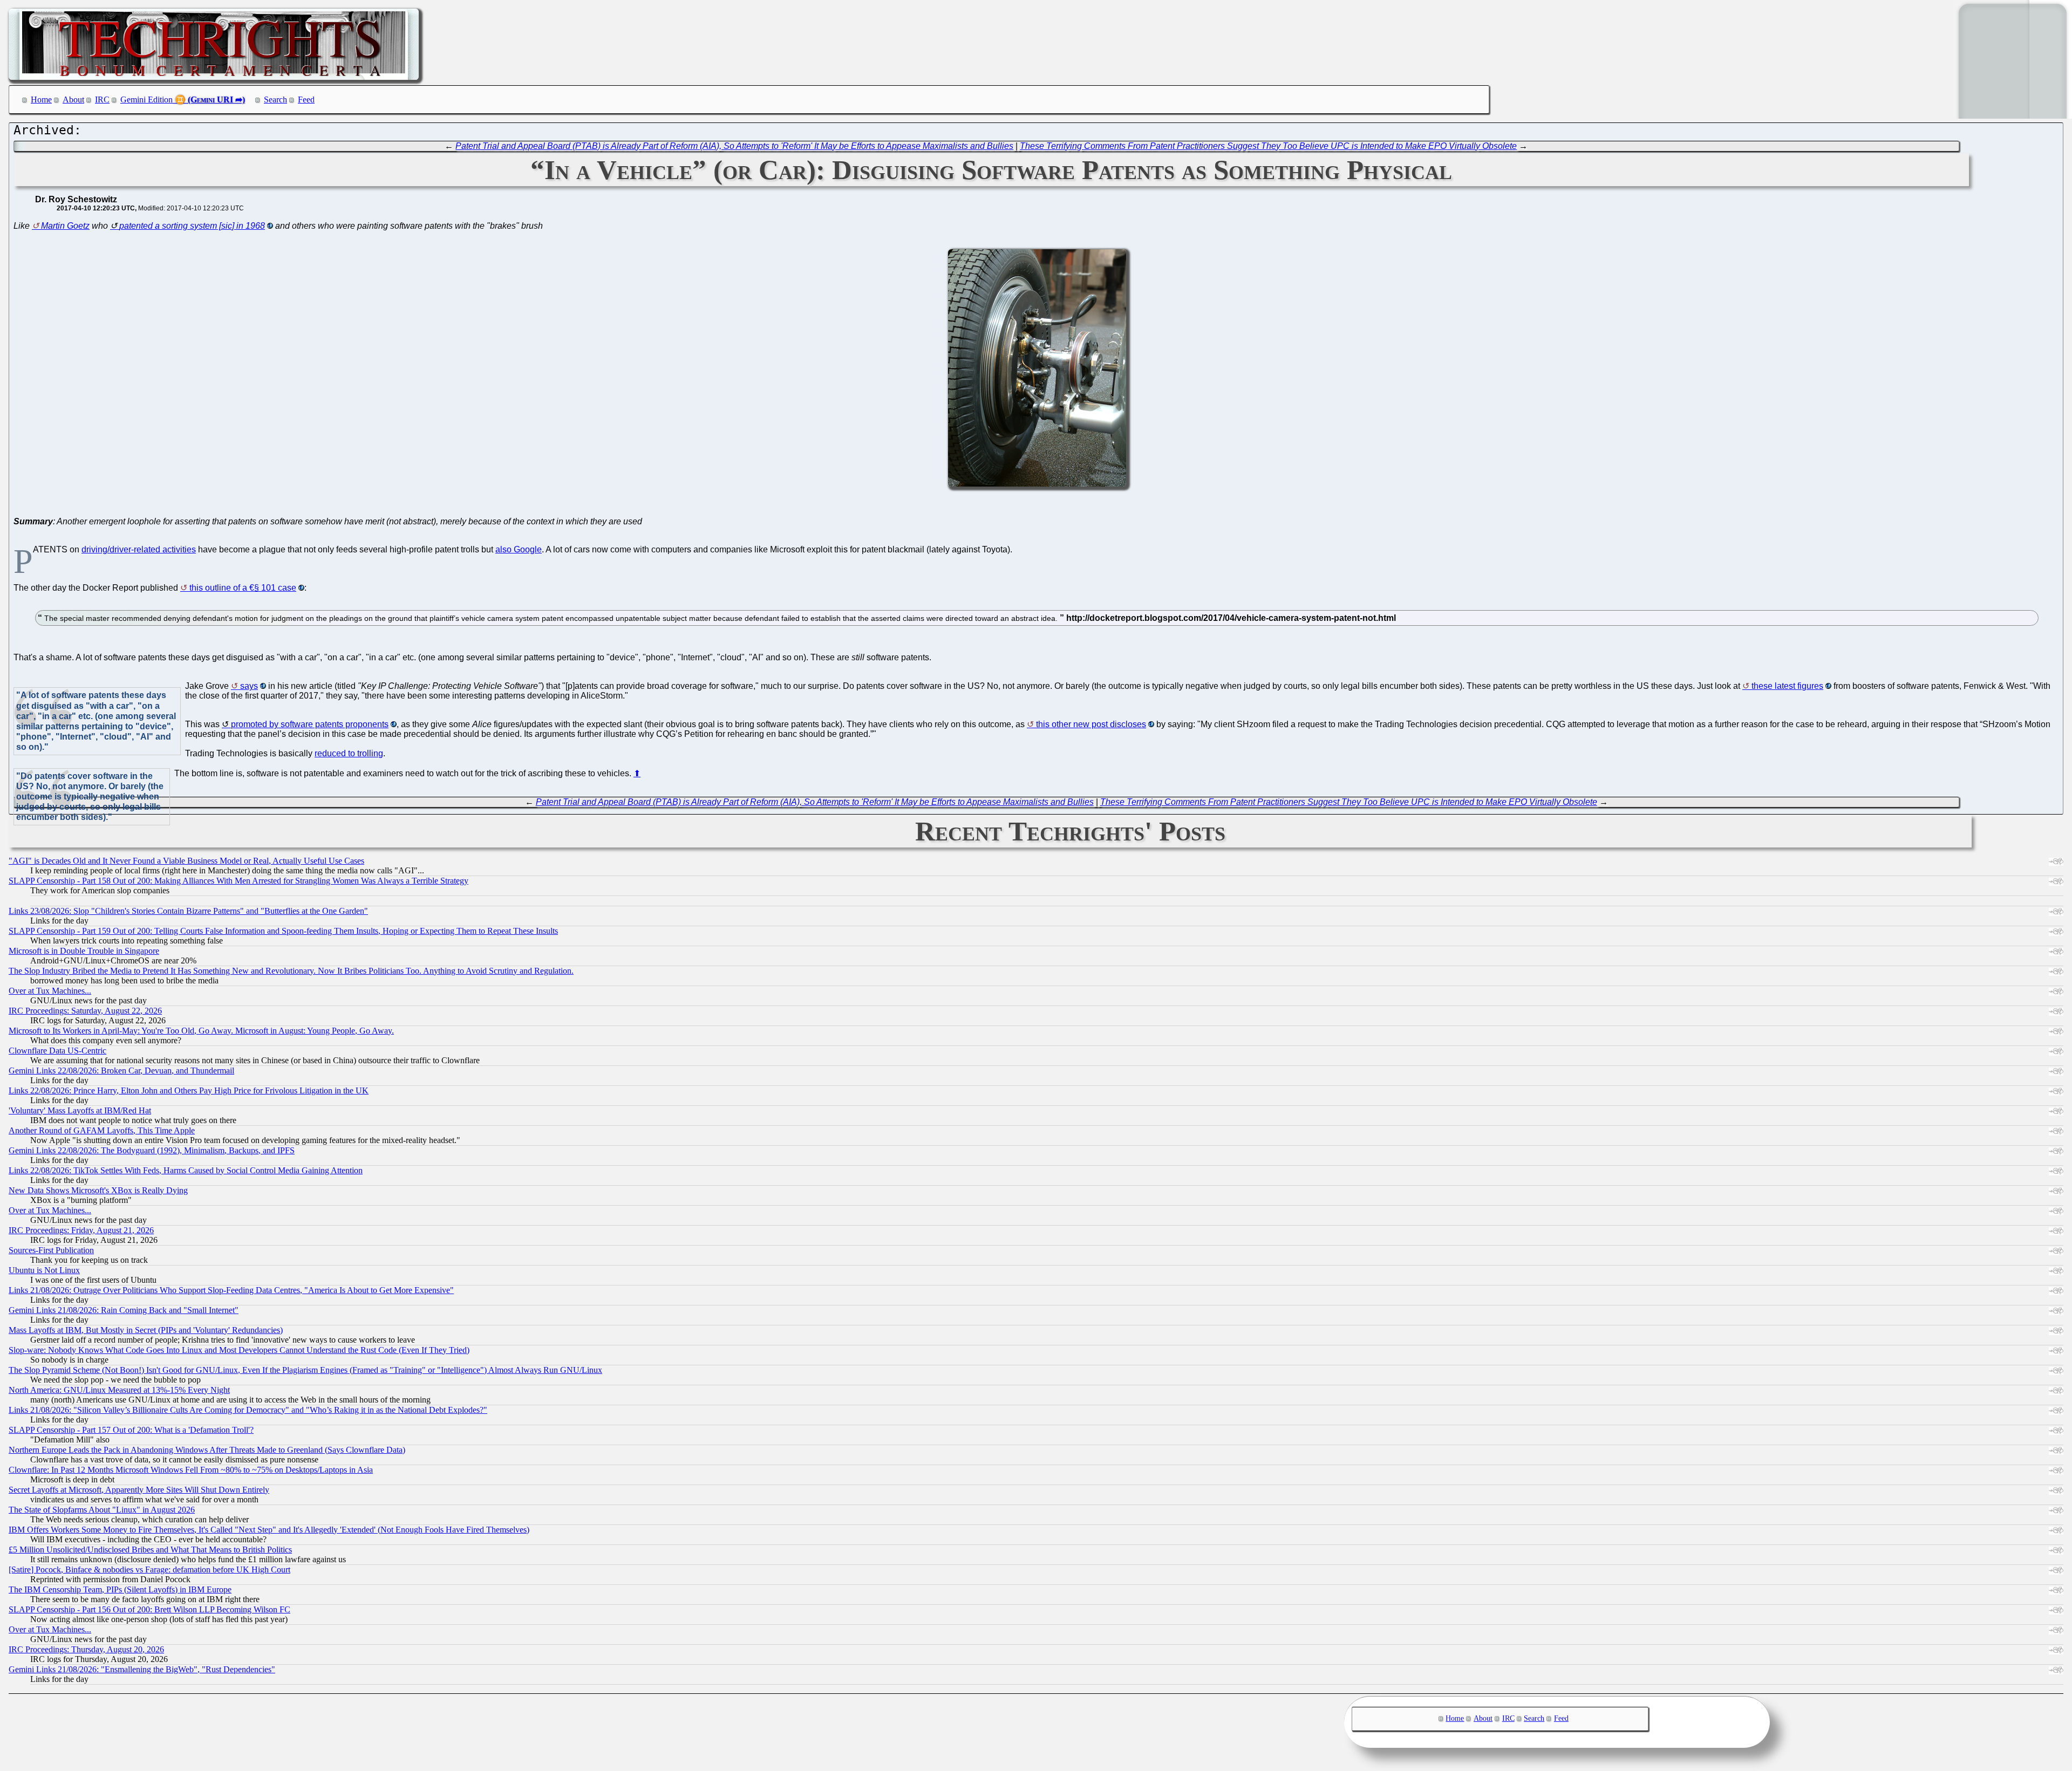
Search (275, 100)
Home (41, 100)
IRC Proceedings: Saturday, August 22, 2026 (85, 1011)
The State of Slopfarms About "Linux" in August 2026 (102, 1510)
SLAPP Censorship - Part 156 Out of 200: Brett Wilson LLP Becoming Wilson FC (149, 1609)
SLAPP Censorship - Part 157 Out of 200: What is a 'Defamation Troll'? (131, 1430)
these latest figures (1787, 686)
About (73, 100)
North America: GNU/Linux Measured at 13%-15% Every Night (119, 1390)
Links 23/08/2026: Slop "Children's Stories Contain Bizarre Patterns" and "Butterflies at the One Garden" (188, 911)
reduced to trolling (349, 753)
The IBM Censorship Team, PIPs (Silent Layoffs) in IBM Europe (120, 1589)
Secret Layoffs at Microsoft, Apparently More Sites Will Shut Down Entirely (139, 1490)
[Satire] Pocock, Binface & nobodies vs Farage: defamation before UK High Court (149, 1570)
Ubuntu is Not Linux (44, 1270)
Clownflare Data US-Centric (57, 1051)
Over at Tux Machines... (50, 991)
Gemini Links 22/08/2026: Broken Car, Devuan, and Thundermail (121, 1071)
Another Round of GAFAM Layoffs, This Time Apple (102, 1130)
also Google (519, 549)
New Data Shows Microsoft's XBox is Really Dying (98, 1190)
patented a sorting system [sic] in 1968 (192, 226)
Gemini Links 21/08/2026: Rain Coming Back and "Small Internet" (124, 1310)
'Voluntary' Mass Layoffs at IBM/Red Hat (80, 1110)
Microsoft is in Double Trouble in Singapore (84, 951)
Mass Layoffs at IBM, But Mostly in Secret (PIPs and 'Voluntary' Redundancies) (146, 1330)
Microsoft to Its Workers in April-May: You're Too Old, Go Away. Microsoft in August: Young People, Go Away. (201, 1031)
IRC (102, 100)
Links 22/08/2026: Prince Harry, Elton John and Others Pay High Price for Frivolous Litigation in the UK (189, 1090)
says (249, 686)
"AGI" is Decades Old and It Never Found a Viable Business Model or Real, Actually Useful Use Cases (186, 861)
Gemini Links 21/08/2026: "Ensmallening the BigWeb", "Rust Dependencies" (142, 1669)
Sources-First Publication (51, 1250)
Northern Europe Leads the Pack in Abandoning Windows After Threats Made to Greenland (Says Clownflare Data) (207, 1450)
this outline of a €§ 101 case (243, 588)
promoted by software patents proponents (310, 724)
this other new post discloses (1091, 724)
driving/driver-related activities (139, 549)
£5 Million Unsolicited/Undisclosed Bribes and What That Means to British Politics (150, 1550)
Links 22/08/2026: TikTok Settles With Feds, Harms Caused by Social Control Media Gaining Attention (186, 1170)
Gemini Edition (146, 100)
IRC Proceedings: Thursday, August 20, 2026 (86, 1649)
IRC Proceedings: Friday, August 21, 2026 (81, 1230)
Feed (306, 100)
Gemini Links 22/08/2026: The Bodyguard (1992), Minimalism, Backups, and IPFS (152, 1150)
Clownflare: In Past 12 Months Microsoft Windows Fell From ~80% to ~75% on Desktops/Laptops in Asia (191, 1470)
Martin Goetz (65, 226)
